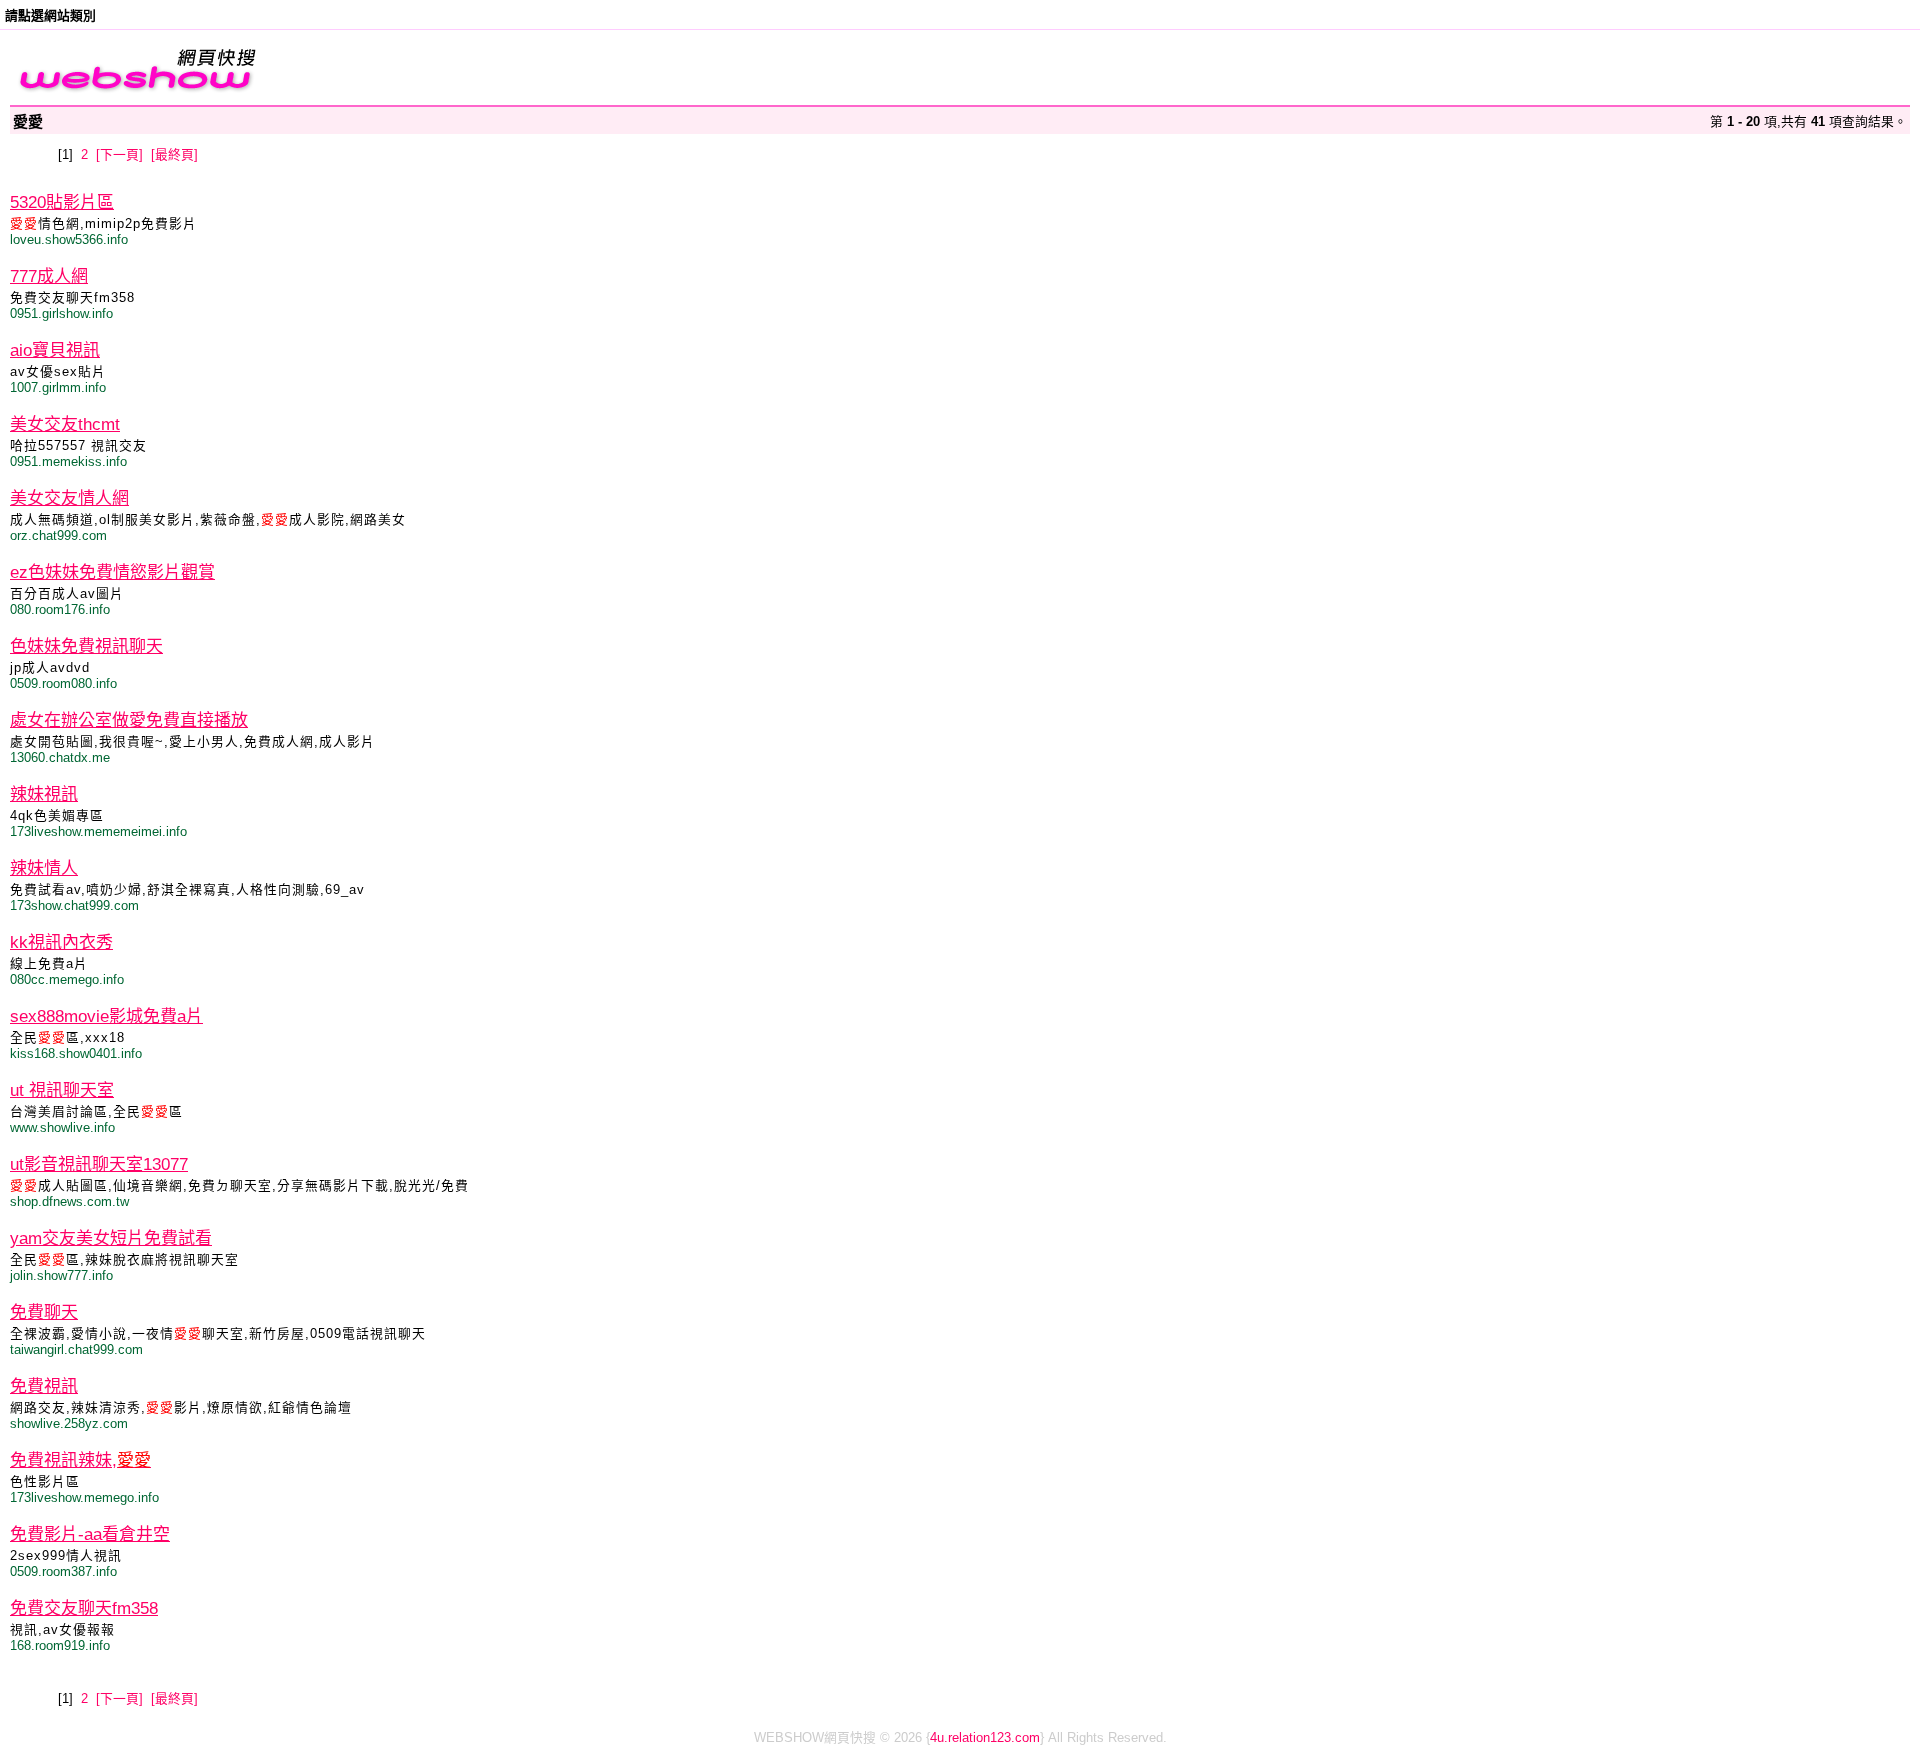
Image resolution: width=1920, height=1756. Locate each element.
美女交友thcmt (65, 424)
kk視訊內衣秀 (61, 942)
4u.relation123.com (985, 1737)
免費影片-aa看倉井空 (90, 1534)
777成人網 (49, 276)
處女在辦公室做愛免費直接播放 (129, 720)
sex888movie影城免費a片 (106, 1016)
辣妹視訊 (44, 794)
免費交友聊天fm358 (84, 1608)
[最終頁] (174, 154)
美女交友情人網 (69, 498)
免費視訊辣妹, (80, 1460)
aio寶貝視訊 (55, 350)
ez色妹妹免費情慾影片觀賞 (112, 572)
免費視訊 (44, 1386)
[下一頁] (119, 154)
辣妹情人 (44, 868)
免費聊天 (44, 1312)
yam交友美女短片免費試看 (111, 1238)
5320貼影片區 (62, 202)
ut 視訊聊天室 (62, 1090)
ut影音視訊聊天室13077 (99, 1164)
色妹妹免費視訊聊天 (86, 646)
